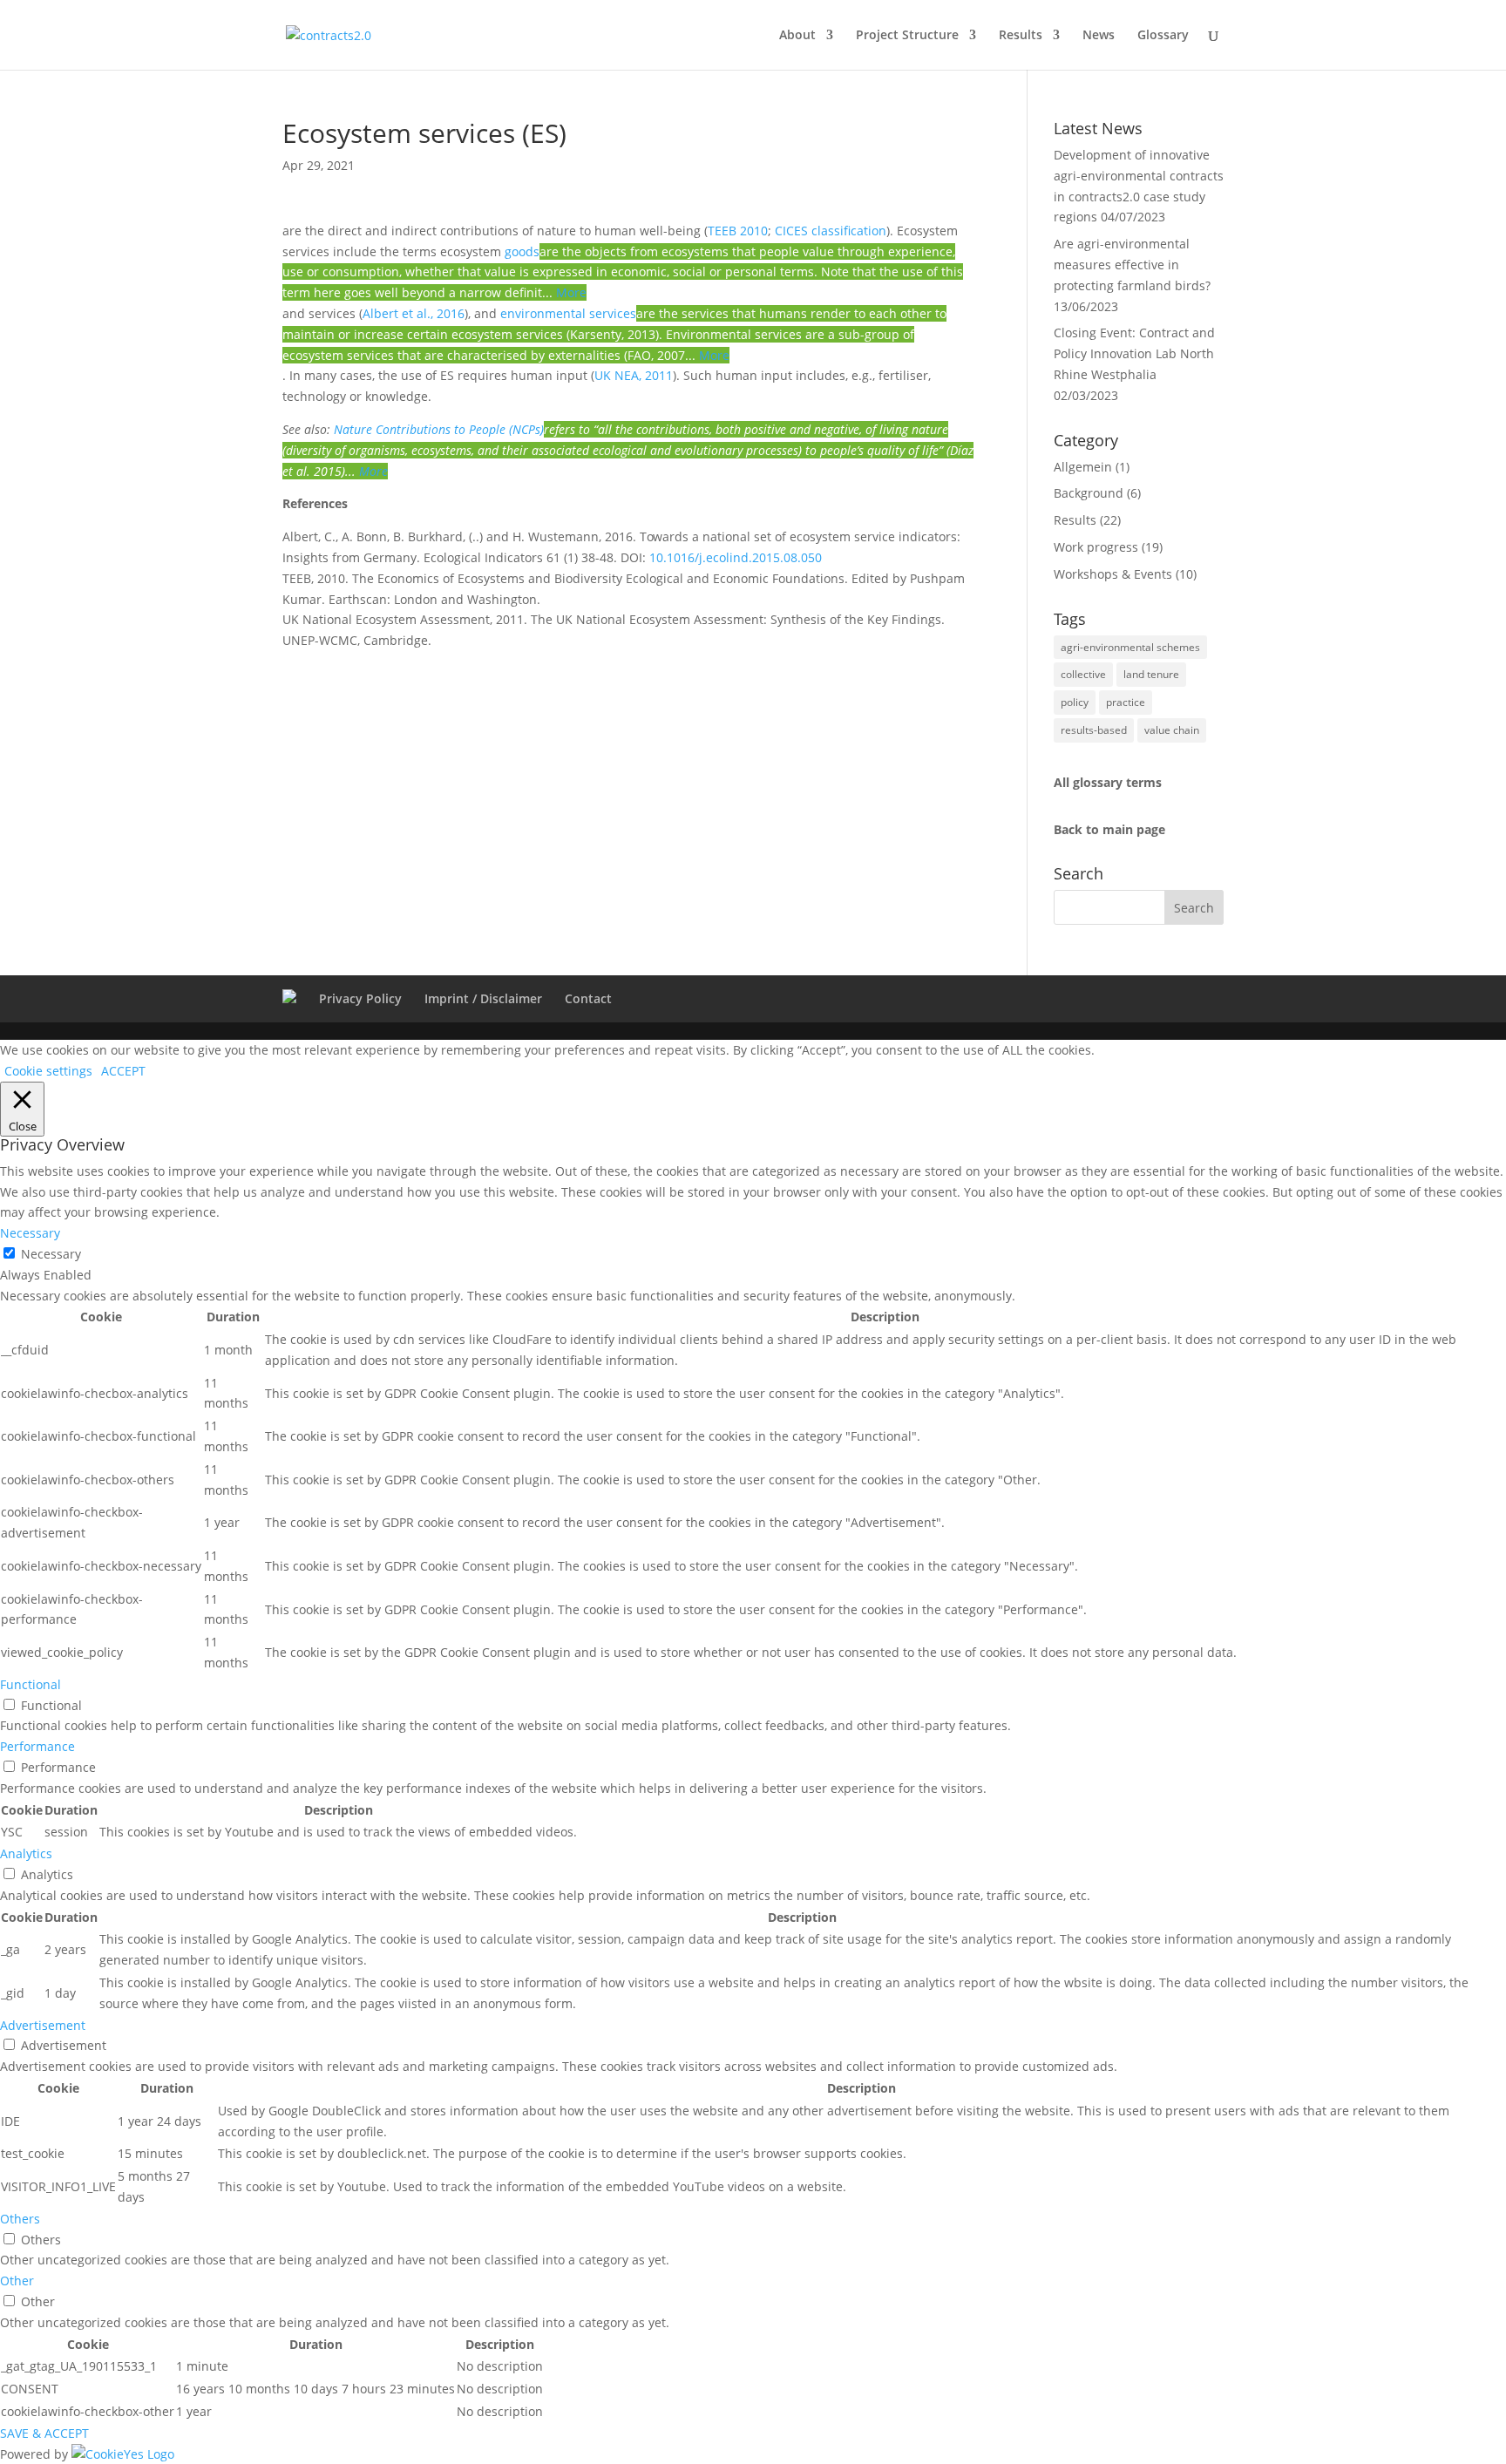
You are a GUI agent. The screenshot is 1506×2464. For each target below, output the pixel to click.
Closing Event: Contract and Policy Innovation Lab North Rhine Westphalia (1134, 353)
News (1099, 36)
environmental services (568, 313)
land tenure (1151, 674)
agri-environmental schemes (1130, 647)
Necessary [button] (30, 1233)
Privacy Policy (360, 998)
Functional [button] (31, 1684)
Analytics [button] (26, 1853)
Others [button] (20, 2219)
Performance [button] (37, 1746)
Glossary (1163, 36)
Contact (588, 998)
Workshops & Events (1113, 574)
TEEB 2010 (738, 231)
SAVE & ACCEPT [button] (44, 2433)
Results (1021, 36)
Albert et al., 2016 (414, 313)
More (571, 292)
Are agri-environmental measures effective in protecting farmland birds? (1132, 265)
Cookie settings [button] (48, 1071)
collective (1083, 674)
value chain (1172, 730)
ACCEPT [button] (123, 1071)
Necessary (51, 1254)
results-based (1094, 730)
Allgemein (1083, 467)
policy (1075, 702)
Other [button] (17, 2281)
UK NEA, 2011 (634, 375)
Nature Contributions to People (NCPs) (439, 429)
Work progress (1096, 547)
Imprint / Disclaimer (483, 998)
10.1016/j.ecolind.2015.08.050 (736, 557)
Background (1089, 493)
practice (1126, 702)
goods (522, 251)
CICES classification (831, 231)
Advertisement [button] (43, 2025)
